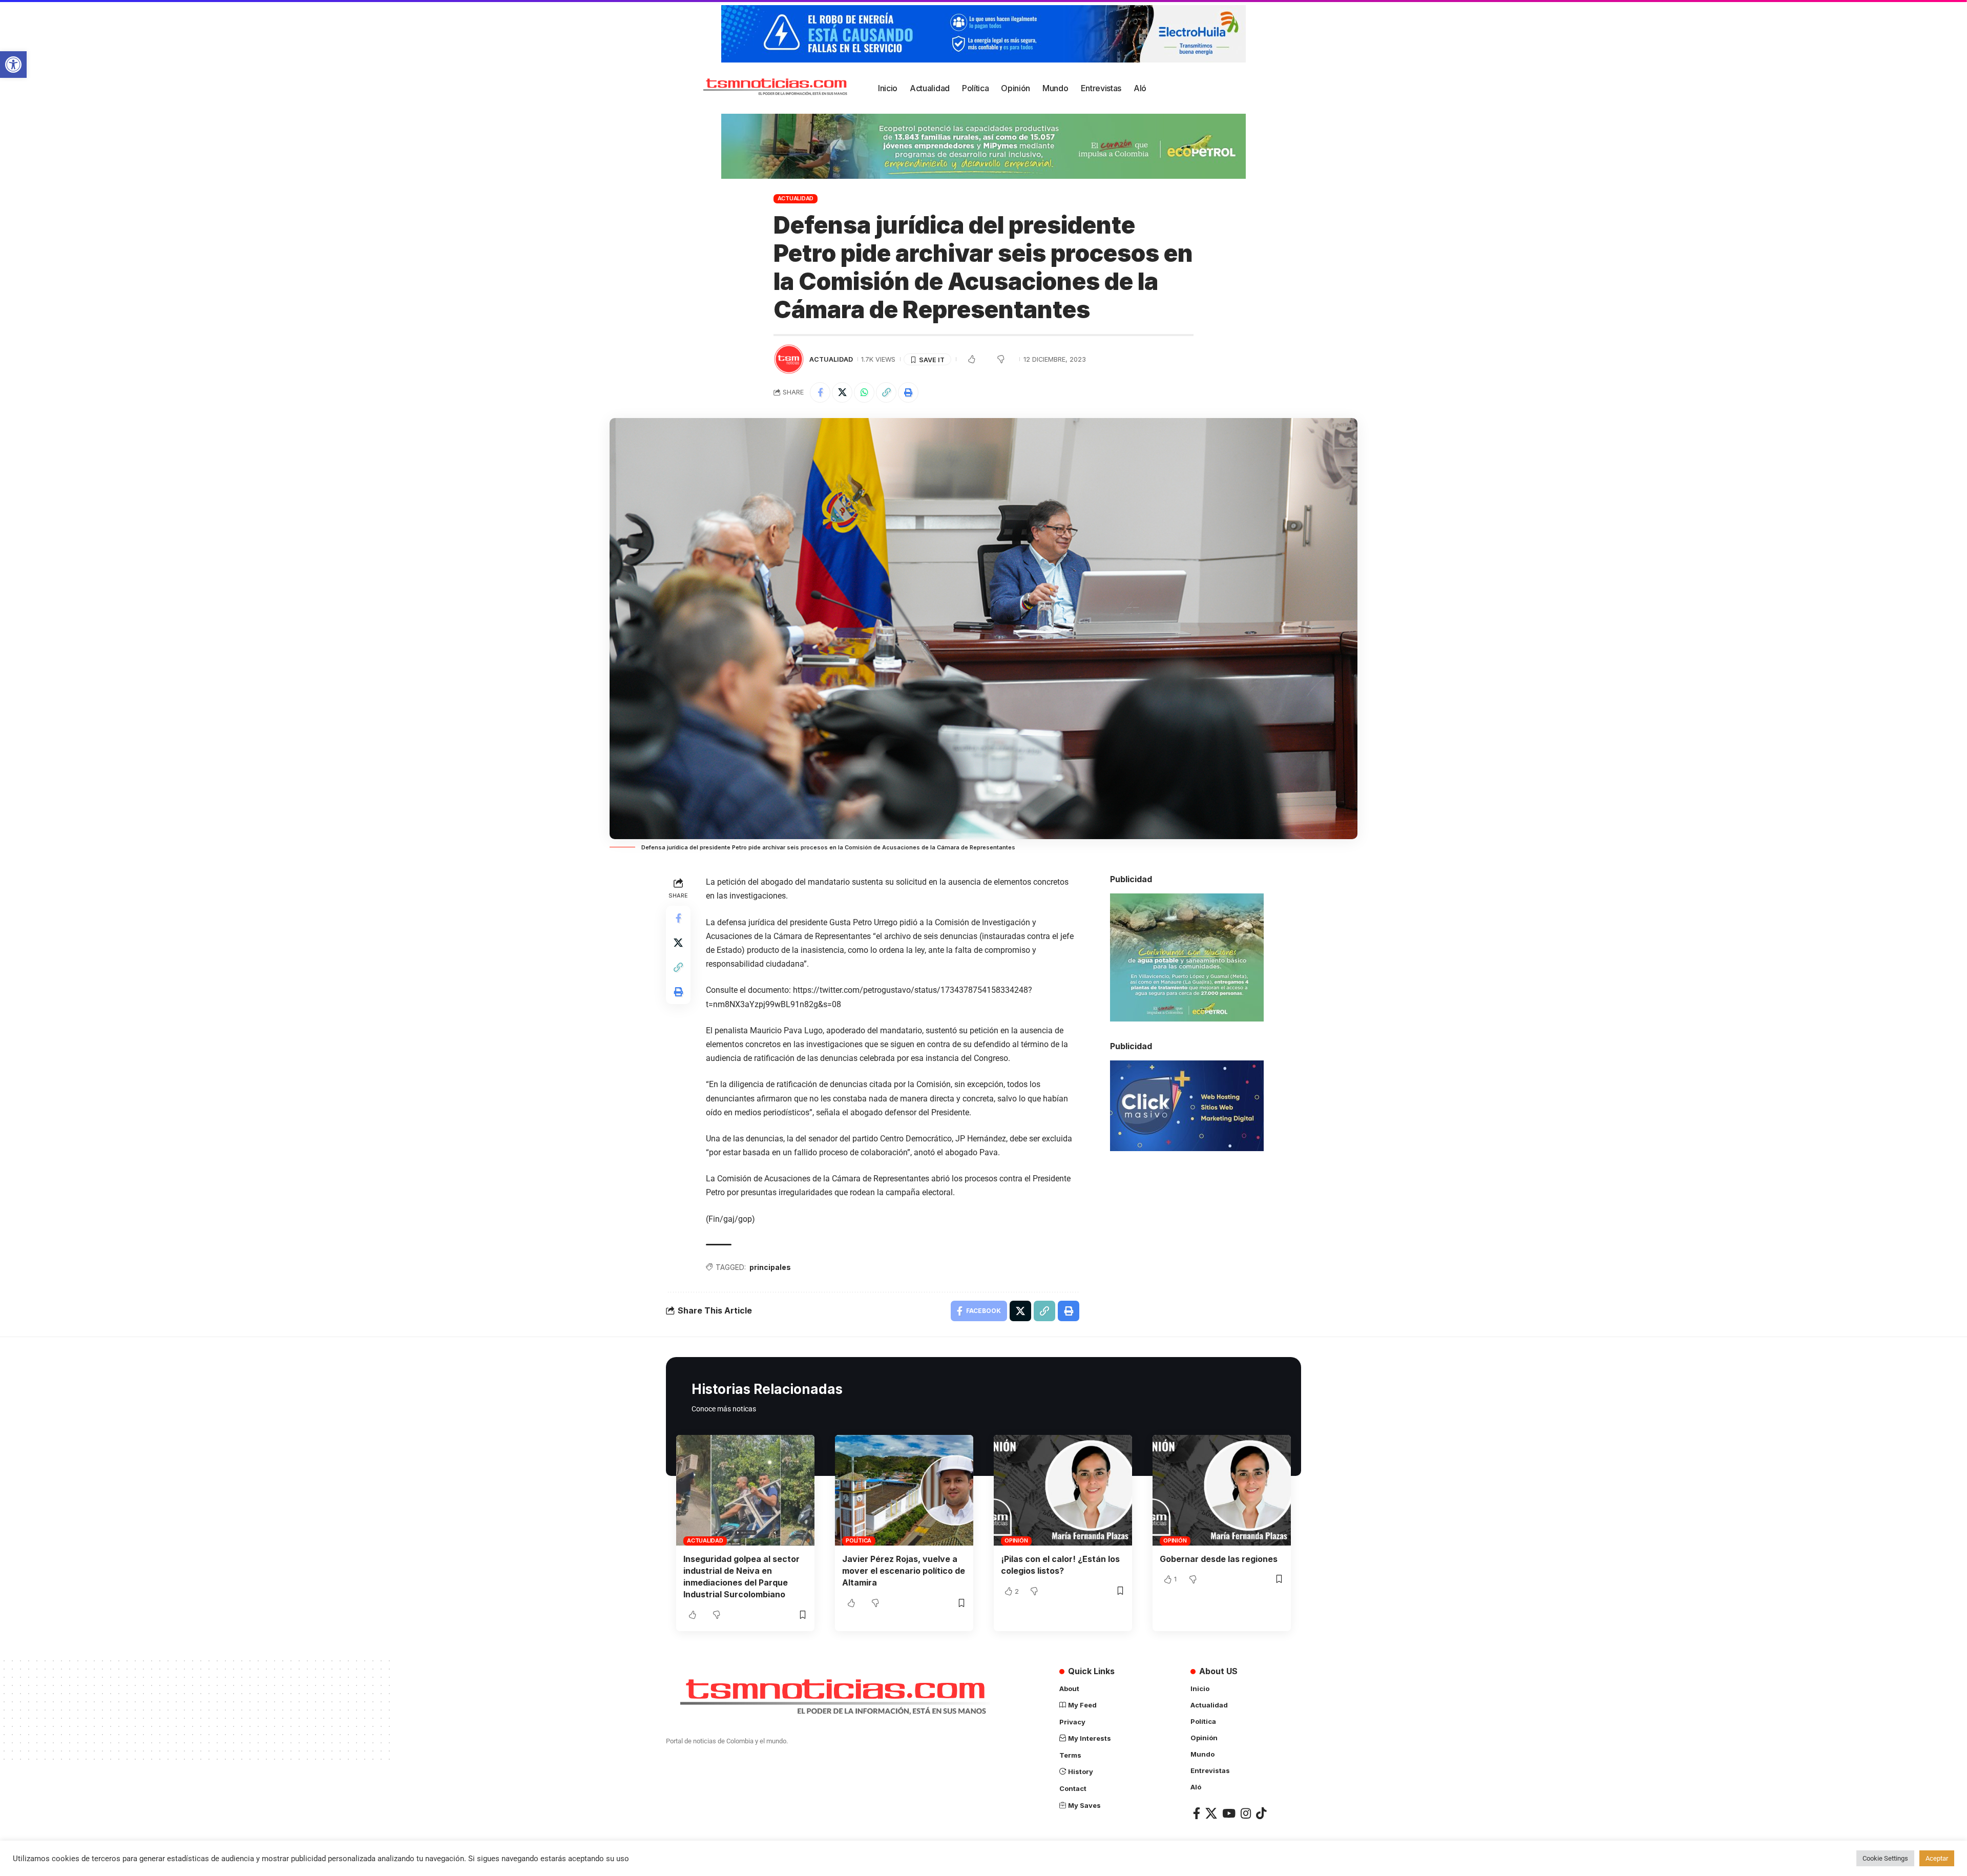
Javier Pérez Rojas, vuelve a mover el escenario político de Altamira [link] (904, 1571)
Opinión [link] (1016, 1540)
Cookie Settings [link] (1885, 1858)
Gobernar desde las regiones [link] (1219, 1559)
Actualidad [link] (796, 198)
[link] (13, 65)
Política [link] (859, 1540)
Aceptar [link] (1937, 1858)
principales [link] (770, 1267)
